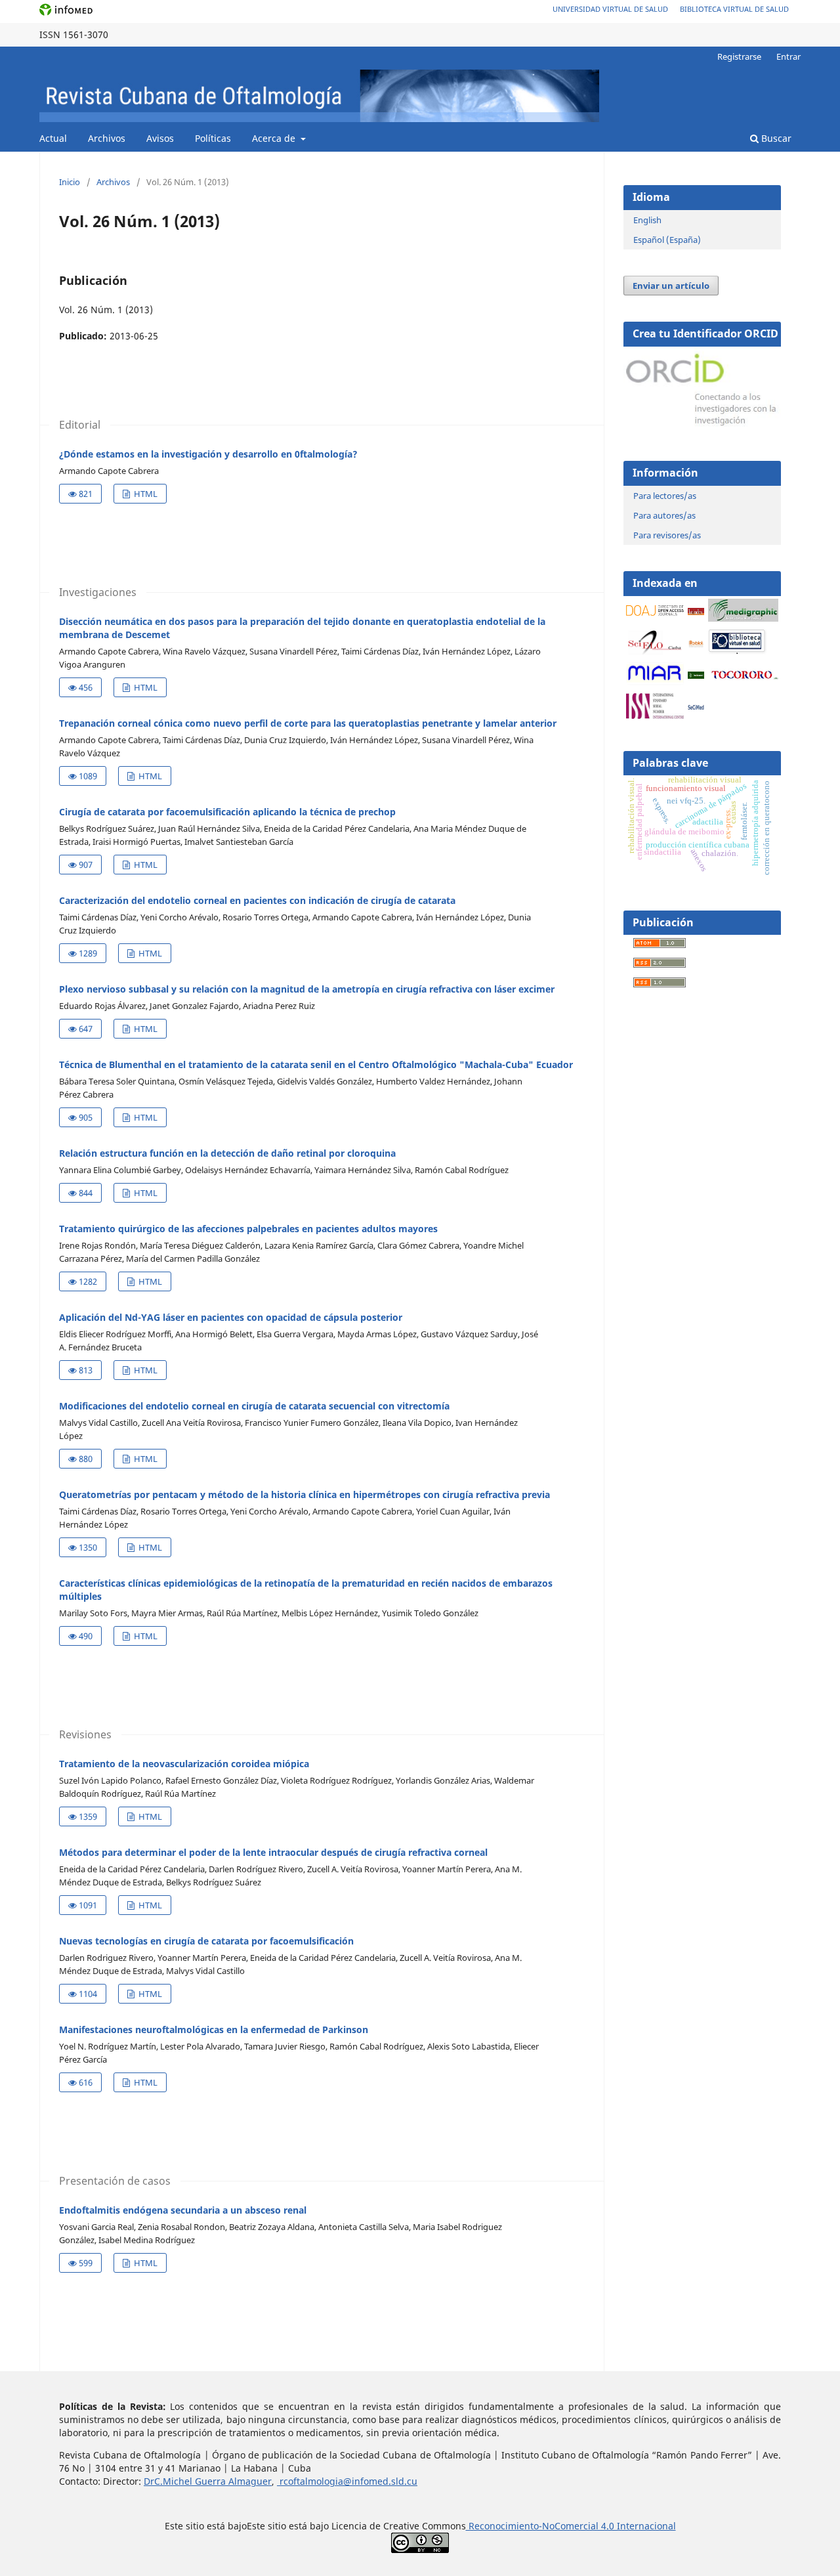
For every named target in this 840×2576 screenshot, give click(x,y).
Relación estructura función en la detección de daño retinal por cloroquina (227, 1153)
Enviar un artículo (671, 286)
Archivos (107, 138)
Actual (53, 138)
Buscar (775, 138)
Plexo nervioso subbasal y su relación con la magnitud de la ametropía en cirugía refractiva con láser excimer (307, 989)
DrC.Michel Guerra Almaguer (208, 2481)
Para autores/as (664, 515)
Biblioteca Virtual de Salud (734, 9)
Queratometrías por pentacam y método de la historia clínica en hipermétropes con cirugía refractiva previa (304, 1494)
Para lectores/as (665, 496)
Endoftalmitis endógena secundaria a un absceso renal (183, 2210)
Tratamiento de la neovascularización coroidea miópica (184, 1764)
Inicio (70, 182)
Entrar (788, 56)
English (647, 220)
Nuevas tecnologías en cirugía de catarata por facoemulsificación (206, 1941)
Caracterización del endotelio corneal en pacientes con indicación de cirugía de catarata (257, 900)
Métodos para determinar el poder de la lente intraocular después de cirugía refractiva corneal (273, 1852)
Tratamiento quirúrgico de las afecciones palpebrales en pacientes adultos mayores (248, 1229)
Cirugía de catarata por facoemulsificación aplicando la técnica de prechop (227, 812)
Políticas (213, 138)
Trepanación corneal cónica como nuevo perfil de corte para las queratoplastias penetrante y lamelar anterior (308, 723)
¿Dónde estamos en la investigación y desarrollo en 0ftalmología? (208, 454)
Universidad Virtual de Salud (610, 9)
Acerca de (275, 138)
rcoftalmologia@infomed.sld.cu (347, 2481)
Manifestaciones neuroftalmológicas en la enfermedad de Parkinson (214, 2029)
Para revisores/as (667, 535)
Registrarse (739, 56)
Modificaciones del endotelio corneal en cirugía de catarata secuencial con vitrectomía (254, 1406)
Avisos (160, 138)
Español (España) (667, 240)
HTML (145, 494)
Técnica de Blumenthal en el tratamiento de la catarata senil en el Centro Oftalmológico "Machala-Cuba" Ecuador (316, 1064)
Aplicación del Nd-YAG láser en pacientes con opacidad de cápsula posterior (231, 1317)
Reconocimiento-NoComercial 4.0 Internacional (571, 2526)
